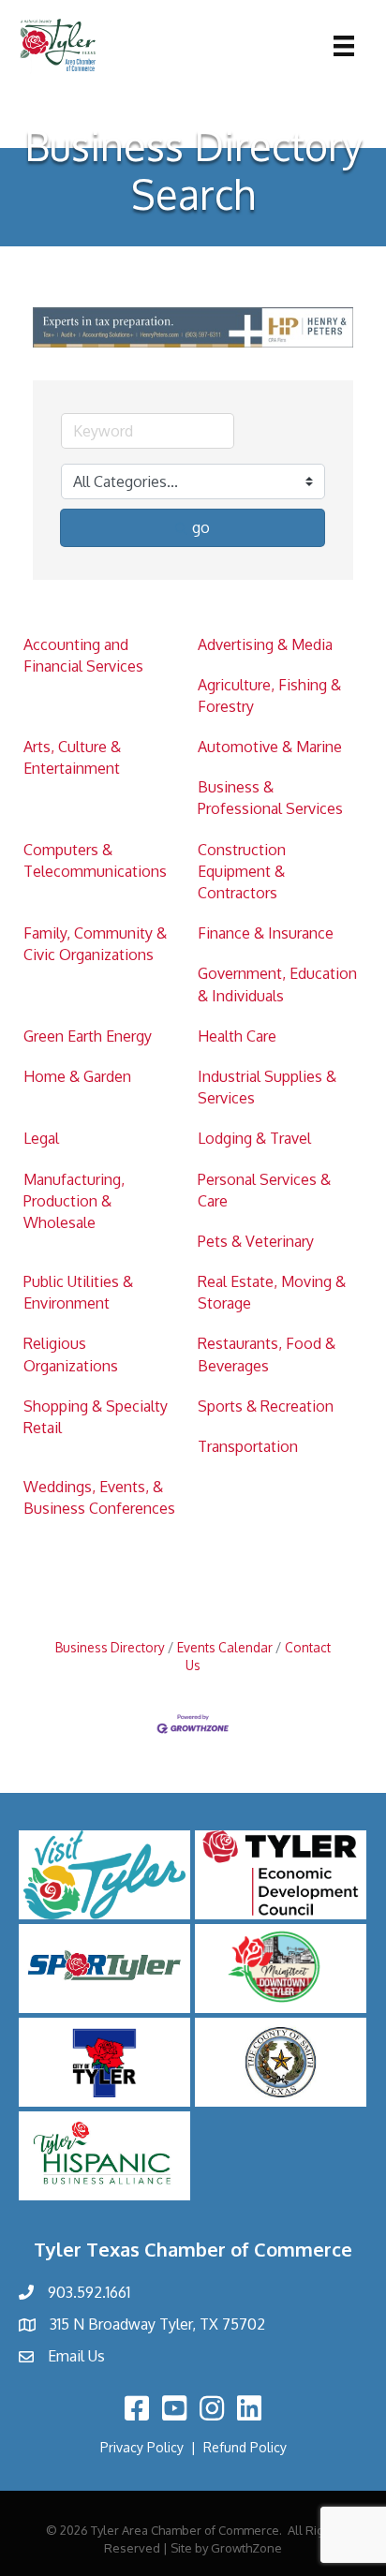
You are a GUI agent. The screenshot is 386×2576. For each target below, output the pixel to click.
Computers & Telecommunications (95, 860)
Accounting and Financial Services (83, 655)
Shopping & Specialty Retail (96, 1417)
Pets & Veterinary (256, 1241)
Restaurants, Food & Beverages (267, 1354)
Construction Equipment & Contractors (242, 871)
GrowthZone (246, 2548)
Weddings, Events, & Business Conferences (99, 1497)
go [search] (201, 527)
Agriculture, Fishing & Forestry (269, 696)
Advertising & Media (265, 644)
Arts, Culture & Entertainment (72, 757)
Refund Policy (245, 2447)
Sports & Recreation (266, 1406)
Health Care (237, 1036)
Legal (41, 1138)
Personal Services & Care (264, 1190)
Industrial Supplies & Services (267, 1087)
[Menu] (344, 46)
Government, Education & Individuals (277, 984)
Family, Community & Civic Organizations (95, 944)
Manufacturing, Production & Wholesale (74, 1201)
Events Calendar (225, 1647)
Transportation (248, 1446)
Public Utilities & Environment (78, 1292)
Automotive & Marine (270, 747)
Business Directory (110, 1647)
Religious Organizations (71, 1354)
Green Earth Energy (88, 1036)
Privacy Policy (142, 2447)
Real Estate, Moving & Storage (272, 1292)
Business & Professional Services (270, 798)
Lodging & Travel (254, 1138)
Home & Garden (77, 1076)
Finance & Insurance (266, 933)
